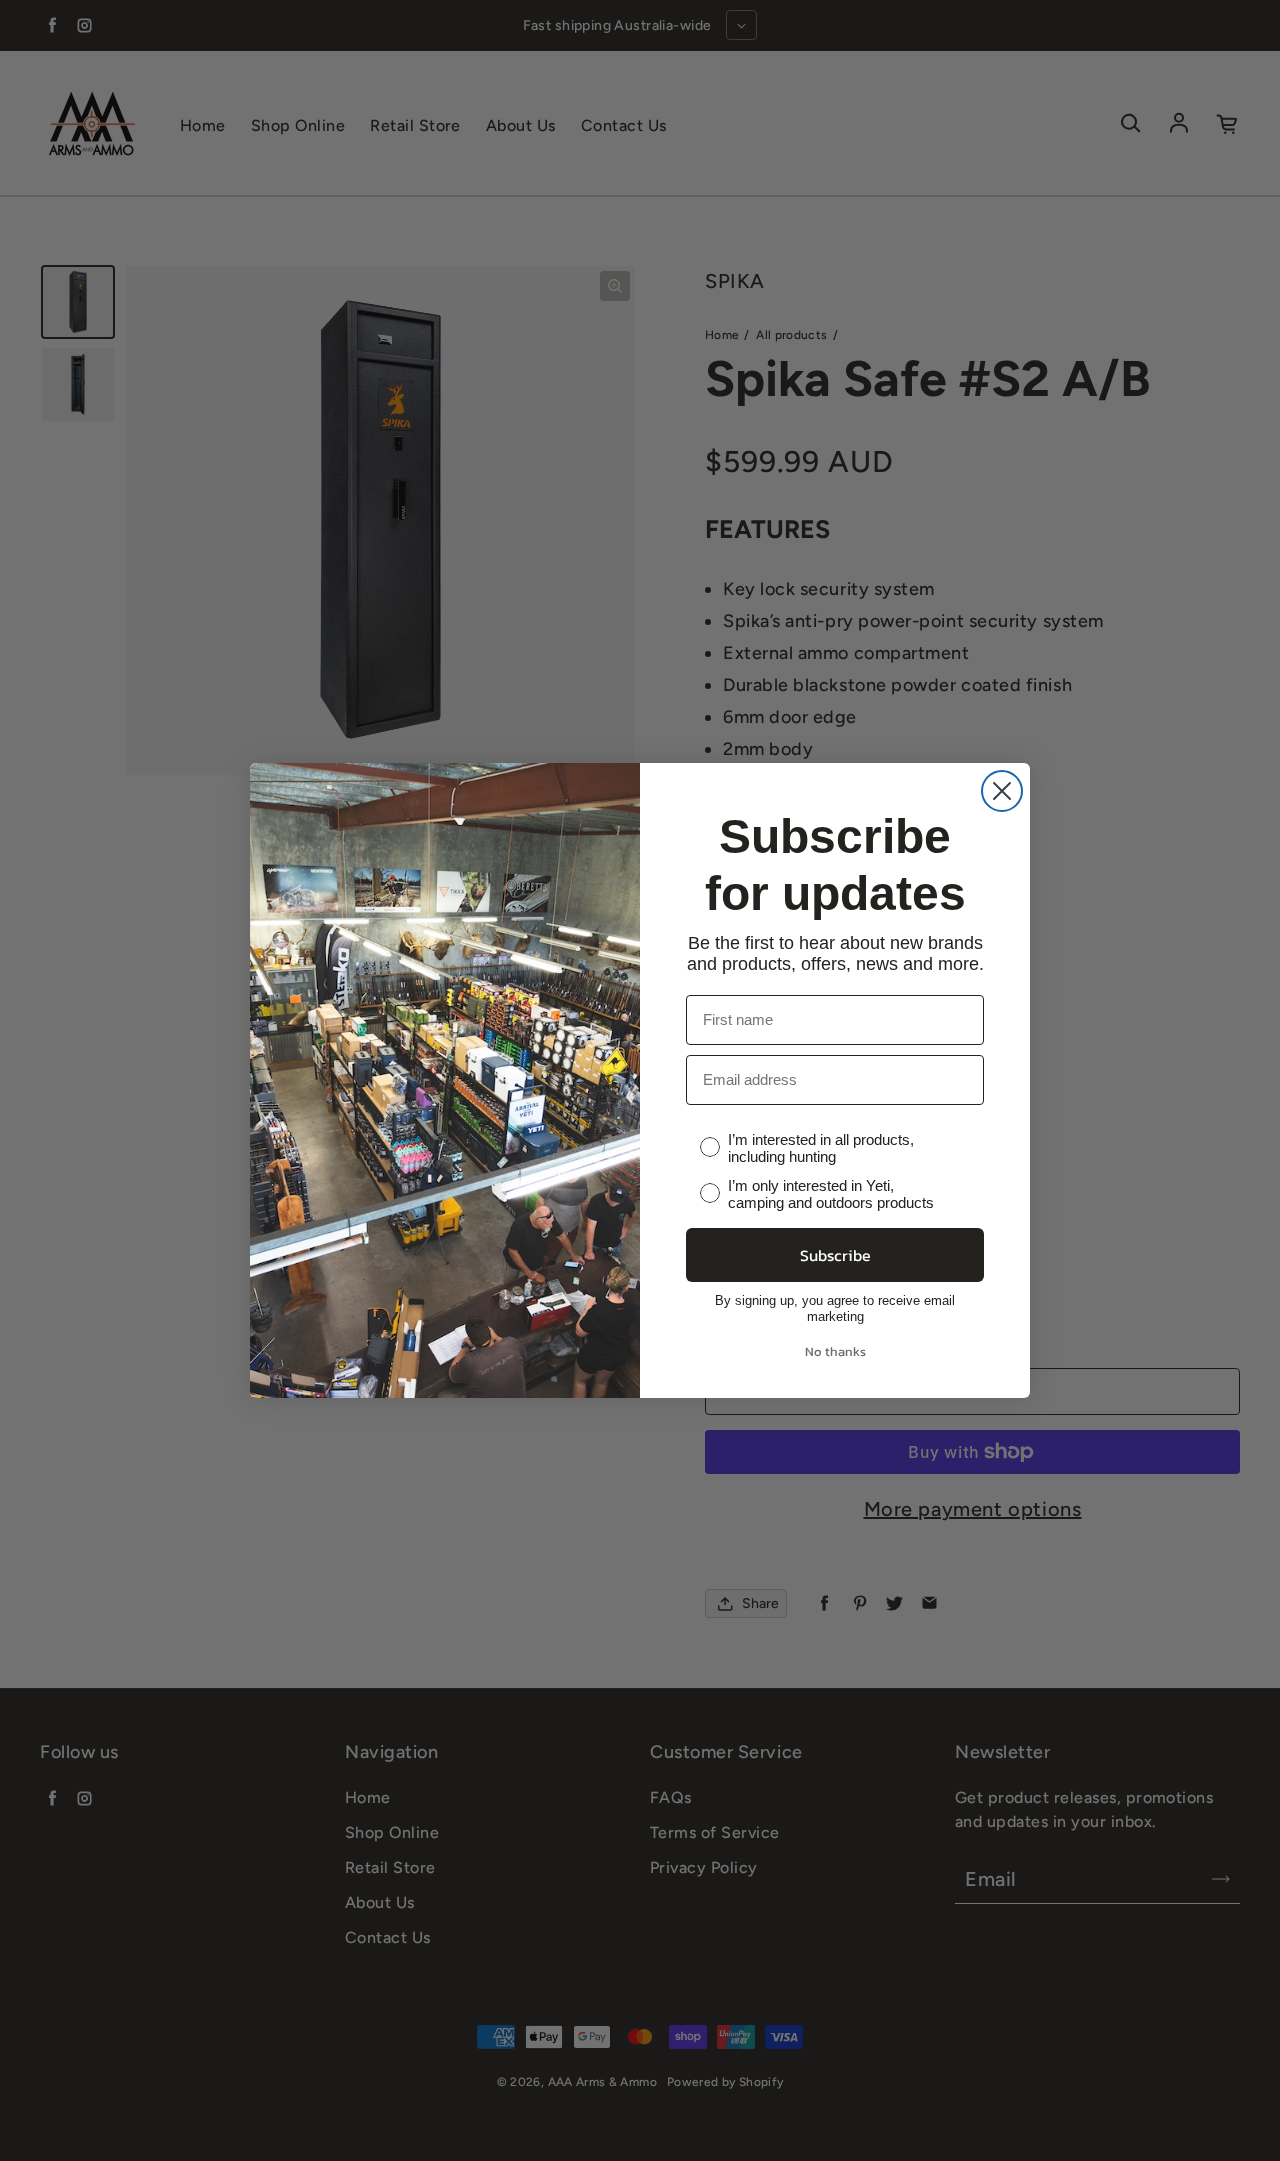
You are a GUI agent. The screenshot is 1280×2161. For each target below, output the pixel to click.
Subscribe (835, 1255)
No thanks (835, 1351)
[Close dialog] (1002, 791)
